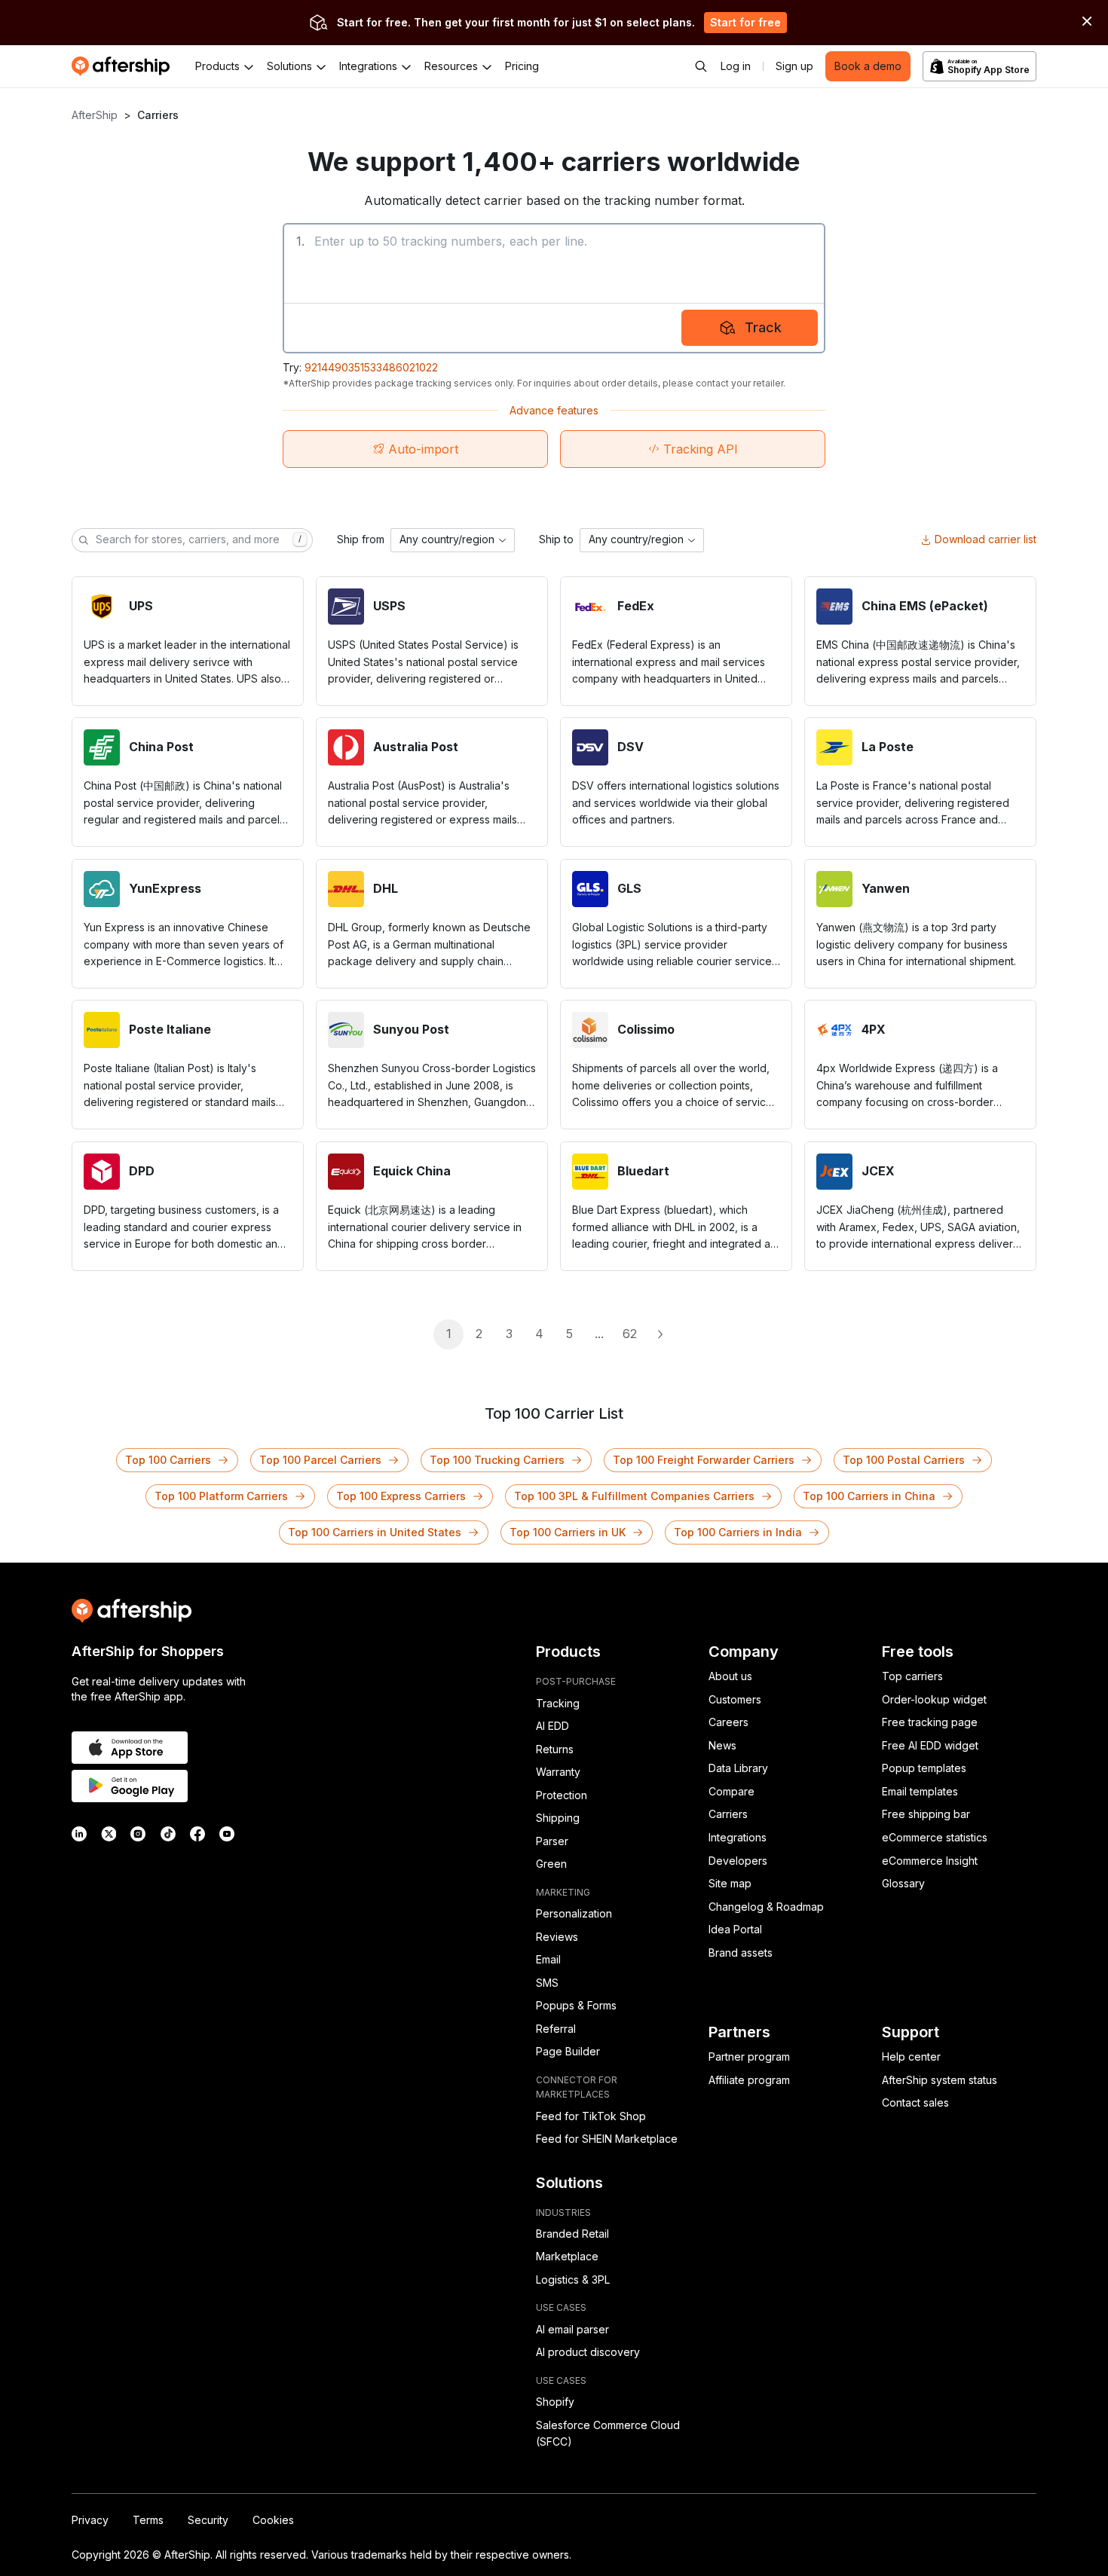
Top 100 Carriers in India (738, 1532)
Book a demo (868, 66)
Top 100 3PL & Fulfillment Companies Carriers (634, 1496)
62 (630, 1334)
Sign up (794, 66)
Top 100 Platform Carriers (221, 1496)
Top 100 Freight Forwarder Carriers (704, 1460)
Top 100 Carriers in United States (375, 1532)
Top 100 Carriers (168, 1460)
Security (208, 2520)
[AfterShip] (124, 66)
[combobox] (453, 540)
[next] (660, 1334)
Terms (148, 2520)
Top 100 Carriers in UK (568, 1532)
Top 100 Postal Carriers (904, 1460)
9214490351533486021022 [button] (371, 367)
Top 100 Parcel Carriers (320, 1460)
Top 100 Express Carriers (401, 1496)
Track (763, 327)
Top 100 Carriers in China (869, 1496)
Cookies (273, 2520)
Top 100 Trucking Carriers (497, 1460)
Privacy (90, 2520)
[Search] (701, 66)
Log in (736, 66)
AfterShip (95, 115)
